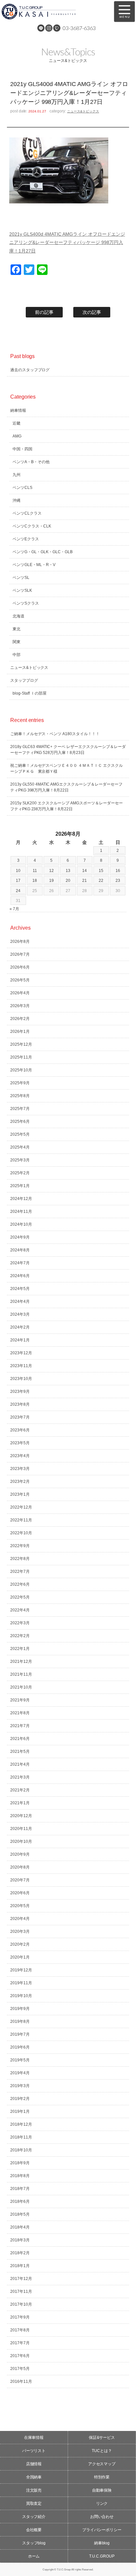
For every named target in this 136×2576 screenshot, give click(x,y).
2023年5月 (20, 1443)
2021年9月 (20, 1700)
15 (101, 871)
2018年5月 (20, 2214)
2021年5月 (20, 1752)
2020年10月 (21, 1842)
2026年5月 (20, 980)
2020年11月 (21, 1829)
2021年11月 (21, 1674)
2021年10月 (21, 1687)
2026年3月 (20, 1006)
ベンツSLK (22, 590)
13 (68, 871)
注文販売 (34, 2490)
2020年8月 (20, 1867)
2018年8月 (20, 2176)
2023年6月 (20, 1430)
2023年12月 (21, 1353)
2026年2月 (20, 1019)
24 (18, 891)
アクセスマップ (102, 2464)
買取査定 (34, 2503)
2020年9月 (20, 1854)
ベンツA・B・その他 (31, 462)
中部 (17, 655)
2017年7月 (20, 2343)
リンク (102, 2503)
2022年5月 (20, 1597)
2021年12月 (21, 1662)
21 (85, 881)
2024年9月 (20, 1237)
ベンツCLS (22, 488)
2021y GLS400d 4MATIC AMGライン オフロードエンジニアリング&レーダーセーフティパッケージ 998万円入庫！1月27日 (67, 242)
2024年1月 (20, 1340)
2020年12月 (21, 1816)
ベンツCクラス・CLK (32, 526)
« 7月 (14, 909)
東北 (17, 629)
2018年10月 (21, 2150)
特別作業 (102, 2477)
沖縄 (17, 500)
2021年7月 (20, 1726)
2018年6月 (20, 2202)
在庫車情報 (34, 2438)
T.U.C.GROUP (102, 2556)
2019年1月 (20, 2112)
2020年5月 (20, 1906)
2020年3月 (20, 1932)
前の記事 (44, 312)
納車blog (102, 2543)
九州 (17, 475)
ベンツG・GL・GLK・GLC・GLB (43, 552)
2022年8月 (20, 1559)
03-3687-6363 (79, 28)
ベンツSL (21, 578)
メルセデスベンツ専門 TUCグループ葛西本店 (52, 12)
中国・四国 (22, 449)
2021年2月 (20, 1790)
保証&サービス (102, 2438)
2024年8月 (20, 1250)
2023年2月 (20, 1482)
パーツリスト (34, 2451)
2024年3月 (20, 1314)
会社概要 (34, 2530)
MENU (124, 12)
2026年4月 (20, 993)
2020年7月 (20, 1880)
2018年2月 (20, 2253)
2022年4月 (20, 1610)
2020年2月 (20, 1944)
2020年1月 (20, 1957)
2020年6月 (20, 1893)
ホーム (34, 2556)
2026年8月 (20, 942)
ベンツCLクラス (27, 513)
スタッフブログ (24, 680)
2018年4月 (20, 2227)
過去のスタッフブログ (30, 370)
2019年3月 (20, 2086)
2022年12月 (21, 1507)
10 (18, 871)
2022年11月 (21, 1520)
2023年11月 (21, 1366)
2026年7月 (20, 954)
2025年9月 (20, 1083)
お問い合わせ (102, 2517)
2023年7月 (20, 1417)
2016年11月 (21, 2381)
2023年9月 (20, 1392)
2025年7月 (20, 1109)
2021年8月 (20, 1713)
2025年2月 (20, 1173)
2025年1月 (20, 1186)
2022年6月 (20, 1584)
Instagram (49, 28)
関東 (17, 642)
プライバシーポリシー (102, 2530)
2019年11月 (21, 1983)
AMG (17, 436)
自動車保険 (102, 2490)
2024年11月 (21, 1212)
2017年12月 (21, 2279)
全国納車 (34, 2477)
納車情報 (18, 410)
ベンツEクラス (26, 539)
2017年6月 (20, 2356)
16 (118, 871)
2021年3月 (20, 1777)
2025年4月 (20, 1147)
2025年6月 (20, 1122)
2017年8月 (20, 2330)
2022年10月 (21, 1533)
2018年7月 (20, 2189)
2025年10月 (21, 1070)
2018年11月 (21, 2137)
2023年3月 (20, 1469)
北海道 (18, 616)
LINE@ (41, 28)
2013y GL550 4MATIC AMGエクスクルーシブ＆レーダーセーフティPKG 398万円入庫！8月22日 (67, 787)
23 (118, 881)
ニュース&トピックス (83, 111)
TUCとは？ (102, 2451)
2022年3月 (20, 1623)
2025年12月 (21, 1044)
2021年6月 (20, 1739)
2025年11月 (21, 1057)
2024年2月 (20, 1327)
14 (85, 871)
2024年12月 (21, 1199)
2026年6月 (20, 967)
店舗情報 (34, 2464)
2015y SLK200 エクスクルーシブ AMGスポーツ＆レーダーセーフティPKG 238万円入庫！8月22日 (67, 806)
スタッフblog (34, 2543)
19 (51, 881)
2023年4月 (20, 1456)
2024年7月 (20, 1263)
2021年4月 (20, 1764)
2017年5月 (20, 2369)
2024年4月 (20, 1302)
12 (51, 871)
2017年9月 (20, 2317)
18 (35, 881)
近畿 (17, 423)
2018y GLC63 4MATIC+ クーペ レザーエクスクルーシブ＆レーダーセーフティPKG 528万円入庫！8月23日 (68, 750)
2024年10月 (21, 1224)
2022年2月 (20, 1636)
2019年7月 (20, 2034)
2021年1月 (20, 1803)
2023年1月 (20, 1494)
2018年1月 (20, 2266)
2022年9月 (20, 1546)
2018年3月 (20, 2240)
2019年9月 (20, 2009)
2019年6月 (20, 2047)
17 (18, 881)
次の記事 (92, 312)
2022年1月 (20, 1649)
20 (68, 881)
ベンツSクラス (26, 603)
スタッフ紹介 (34, 2517)
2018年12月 (21, 2124)
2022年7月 (20, 1572)
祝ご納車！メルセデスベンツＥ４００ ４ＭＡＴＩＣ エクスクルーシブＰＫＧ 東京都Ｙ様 (67, 768)
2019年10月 (21, 1996)
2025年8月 (20, 1096)
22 (101, 881)
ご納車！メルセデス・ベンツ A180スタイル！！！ (55, 734)
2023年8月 (20, 1404)
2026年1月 (20, 1032)
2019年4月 (20, 2073)
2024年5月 (20, 1289)
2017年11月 (21, 2291)
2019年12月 (21, 1970)
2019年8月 (20, 2022)
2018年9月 (20, 2163)
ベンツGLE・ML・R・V (34, 565)
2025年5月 (20, 1134)
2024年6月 (20, 1276)
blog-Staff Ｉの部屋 (30, 693)
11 (35, 871)
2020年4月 (20, 1919)
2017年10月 (21, 2304)
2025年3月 (20, 1160)
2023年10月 (21, 1379)
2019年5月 (20, 2060)
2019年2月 (20, 2099)
